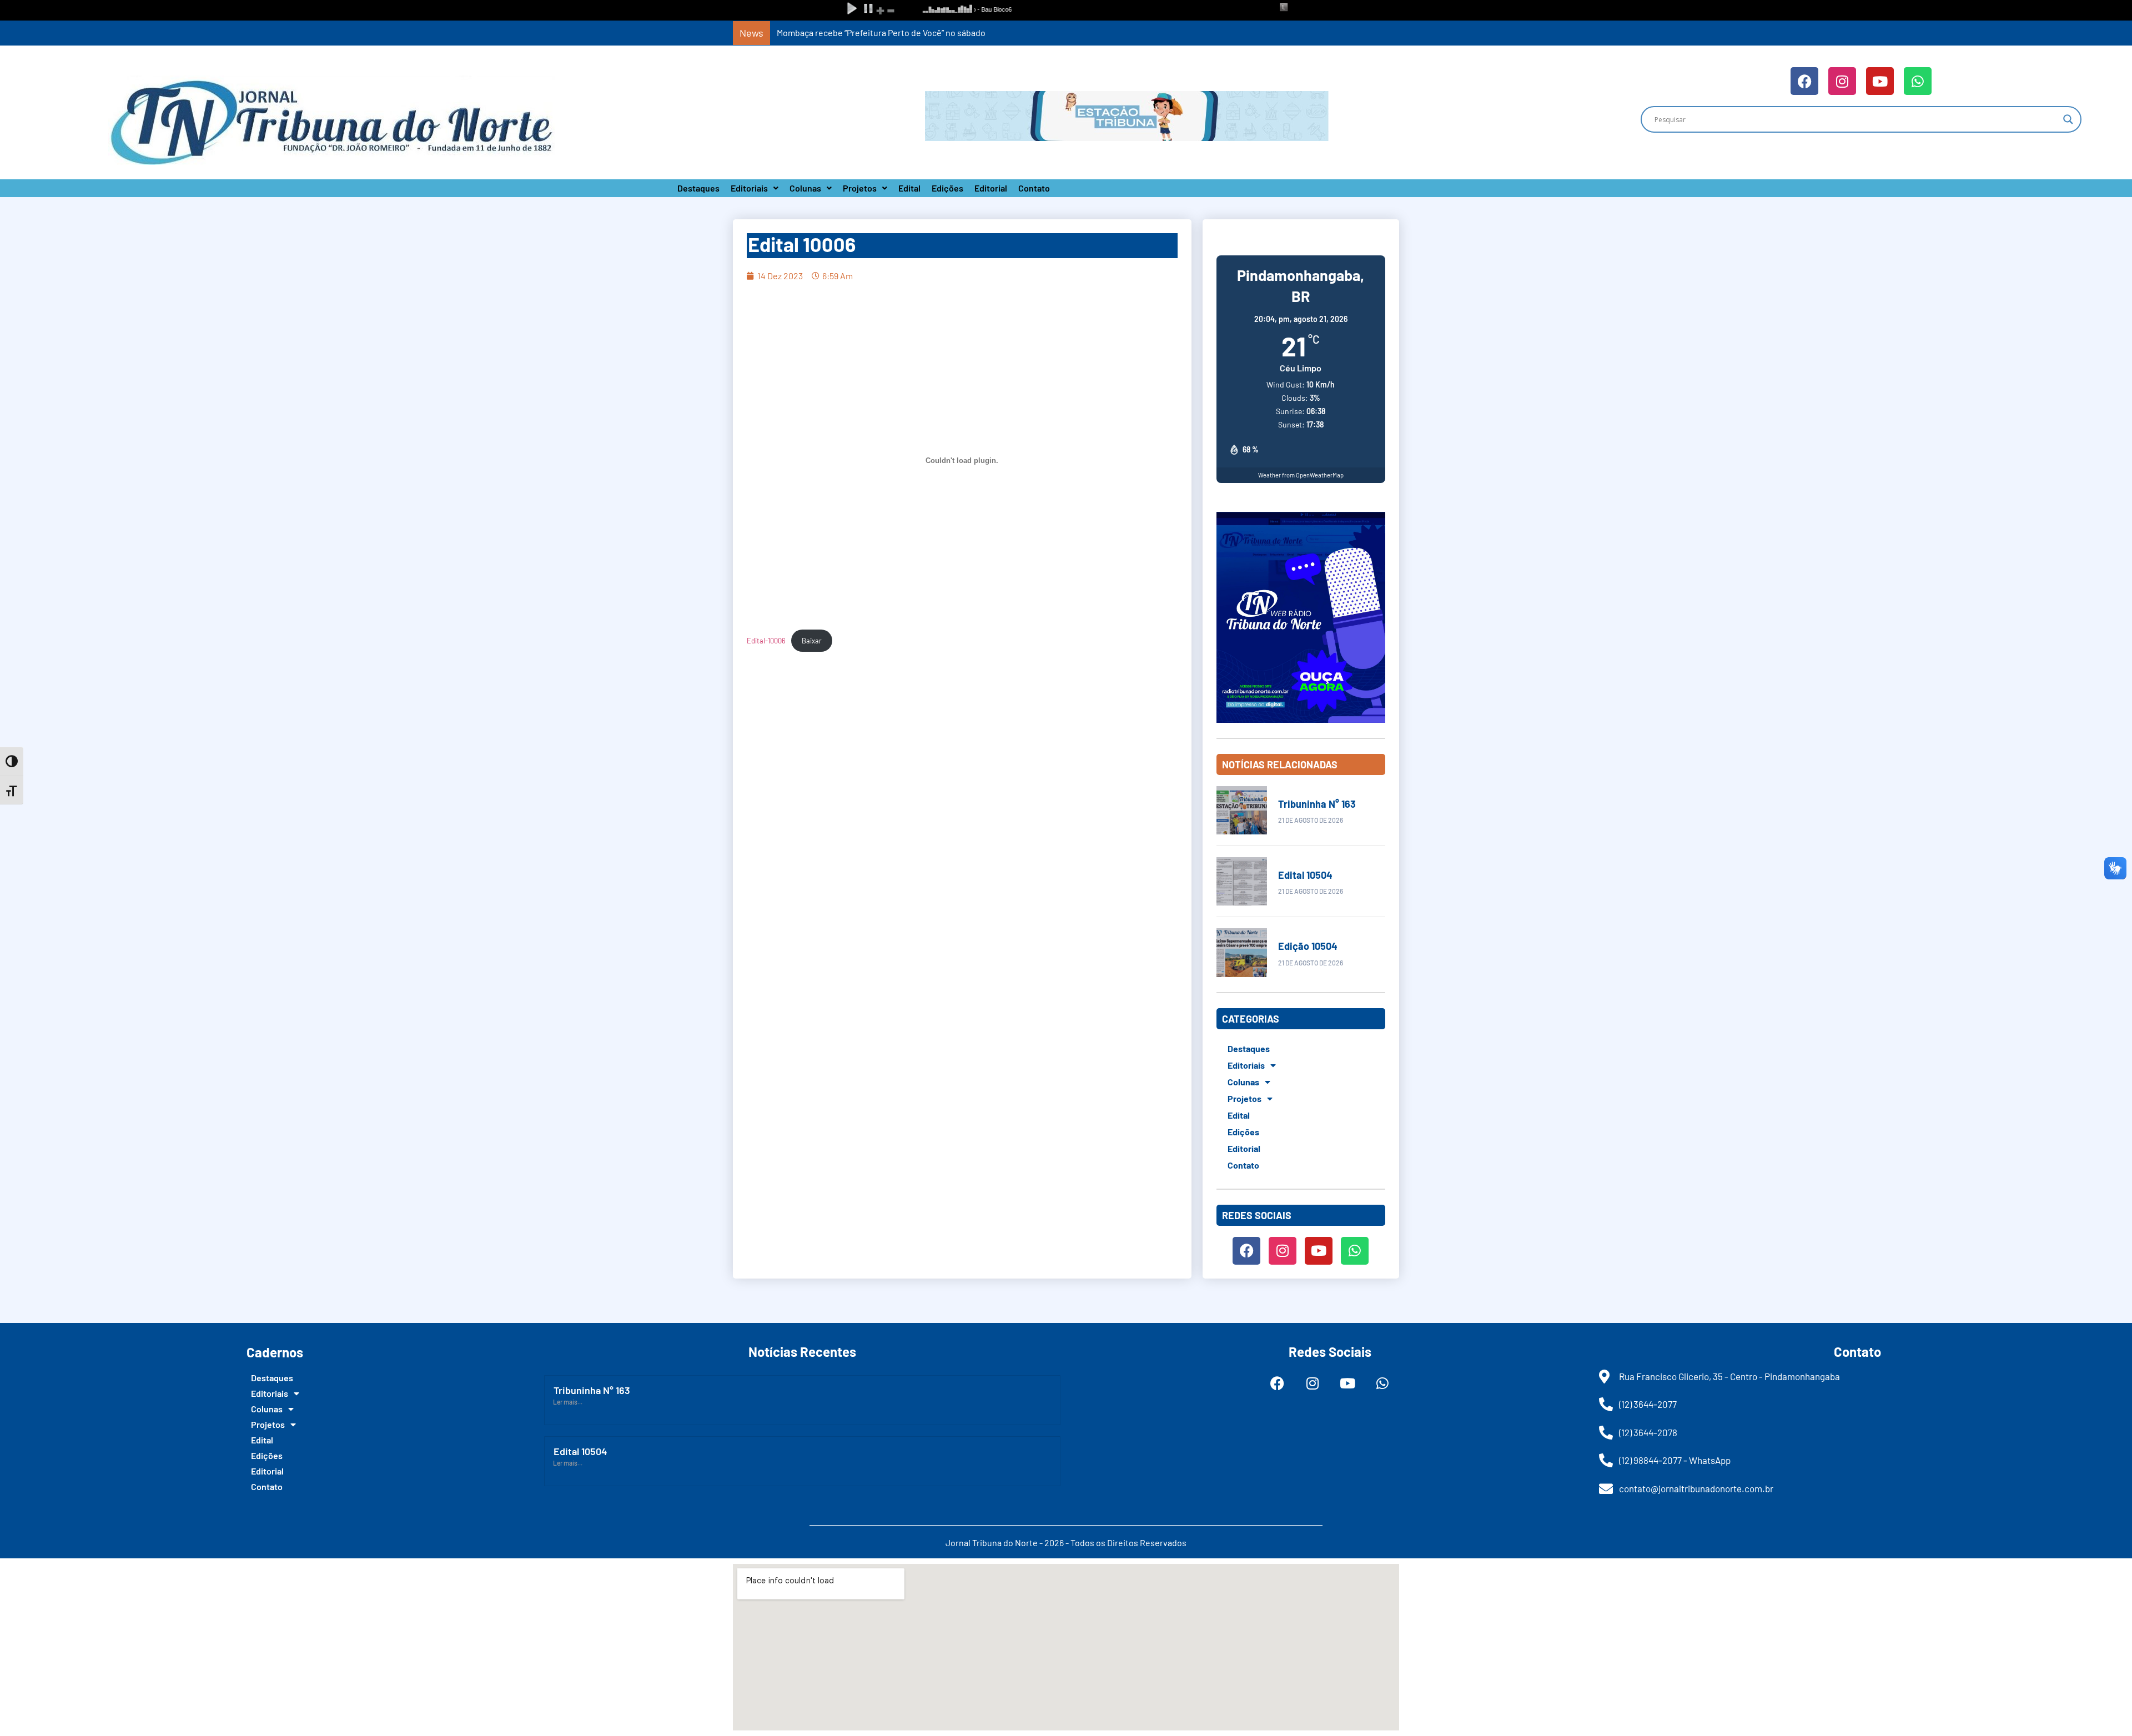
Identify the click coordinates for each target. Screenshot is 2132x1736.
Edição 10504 (1308, 946)
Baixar (812, 641)
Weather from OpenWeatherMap (1301, 475)
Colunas (805, 188)
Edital (909, 188)
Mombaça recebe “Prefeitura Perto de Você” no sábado (881, 32)
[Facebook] (1804, 81)
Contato (1034, 188)
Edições (947, 188)
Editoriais (749, 188)
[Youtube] (1880, 81)
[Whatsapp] (1918, 81)
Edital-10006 (766, 641)
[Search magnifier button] (2068, 119)
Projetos (860, 188)
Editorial (991, 188)
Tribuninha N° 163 (1317, 804)
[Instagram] (1842, 81)
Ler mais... (568, 1402)
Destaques (698, 188)
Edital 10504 (1305, 875)
